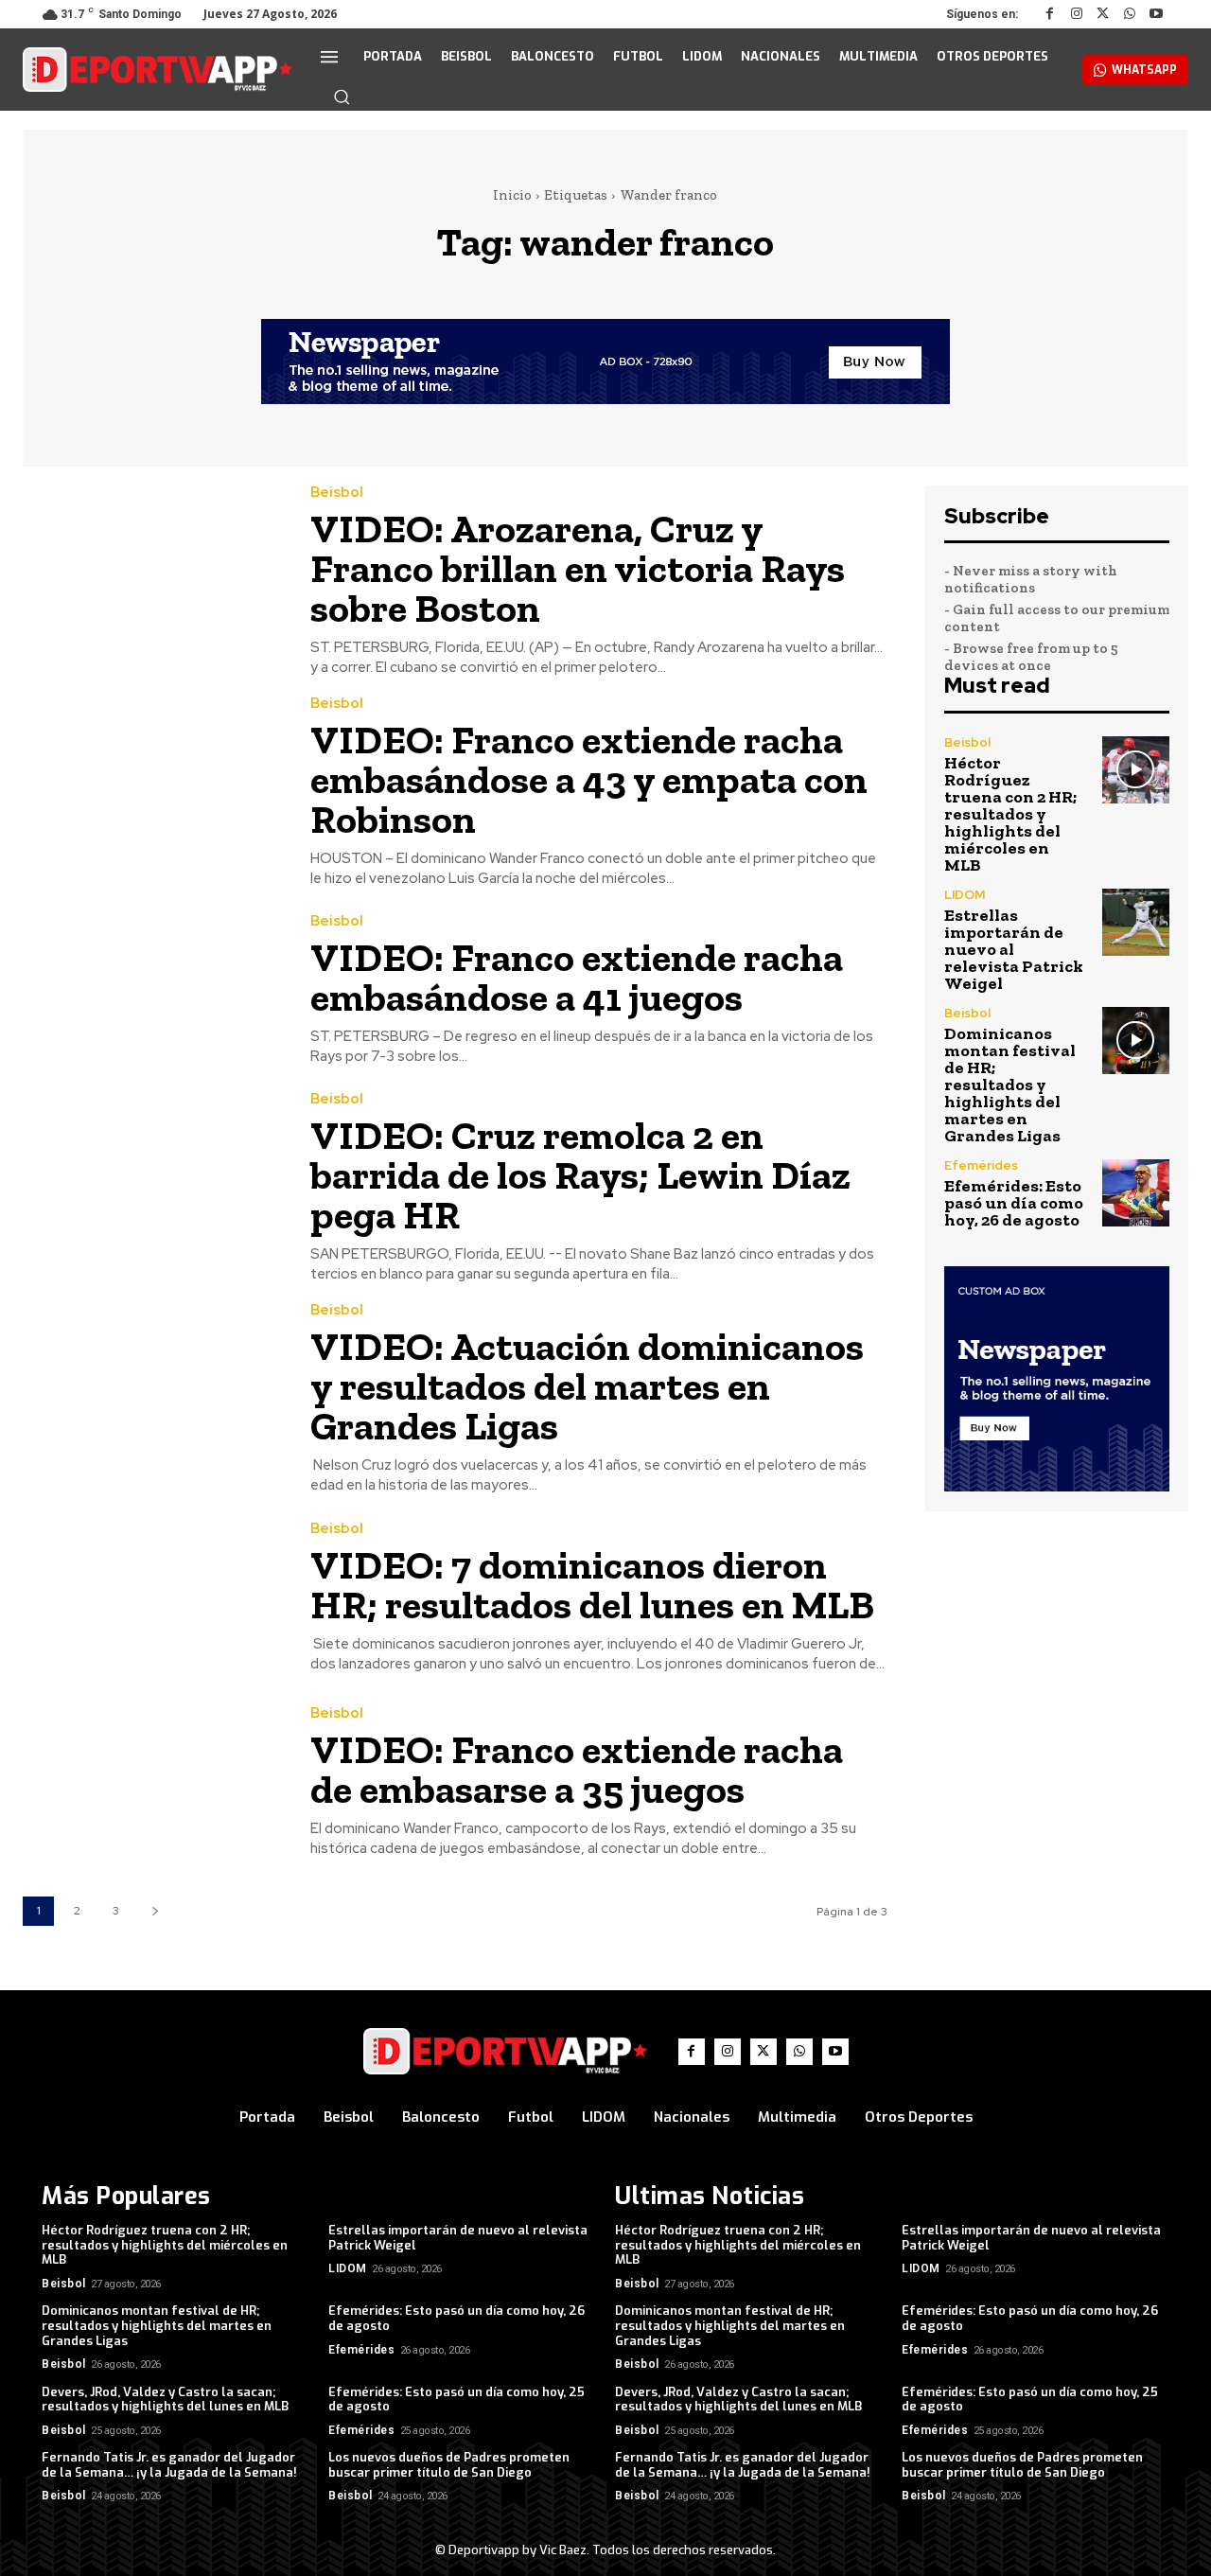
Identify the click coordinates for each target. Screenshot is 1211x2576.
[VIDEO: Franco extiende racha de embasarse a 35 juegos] (152, 1782)
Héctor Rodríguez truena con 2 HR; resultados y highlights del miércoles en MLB (1010, 814)
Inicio (512, 195)
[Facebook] (1050, 14)
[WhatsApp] (1130, 14)
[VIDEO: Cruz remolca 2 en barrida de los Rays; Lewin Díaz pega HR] (152, 1175)
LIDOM (965, 895)
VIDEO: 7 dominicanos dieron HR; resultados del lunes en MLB (592, 1585)
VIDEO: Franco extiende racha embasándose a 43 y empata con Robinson (589, 779)
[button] (342, 97)
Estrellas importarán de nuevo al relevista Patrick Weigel (1014, 949)
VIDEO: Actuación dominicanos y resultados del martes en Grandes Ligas (587, 1386)
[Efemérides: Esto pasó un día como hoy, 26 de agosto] (1136, 1193)
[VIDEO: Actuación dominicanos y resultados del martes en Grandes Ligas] (152, 1386)
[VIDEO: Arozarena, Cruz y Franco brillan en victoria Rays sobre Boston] (152, 568)
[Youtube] (1156, 14)
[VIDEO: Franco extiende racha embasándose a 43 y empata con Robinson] (152, 779)
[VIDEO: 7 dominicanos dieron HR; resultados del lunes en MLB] (152, 1597)
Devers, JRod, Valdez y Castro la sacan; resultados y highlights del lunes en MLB (165, 2400)
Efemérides (981, 1165)
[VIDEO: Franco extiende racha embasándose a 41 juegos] (152, 990)
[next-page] (155, 1911)
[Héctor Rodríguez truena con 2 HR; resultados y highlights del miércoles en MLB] (1136, 770)
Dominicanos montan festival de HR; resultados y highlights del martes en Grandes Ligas (1010, 1085)
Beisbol (337, 493)
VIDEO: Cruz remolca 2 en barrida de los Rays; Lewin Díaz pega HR (580, 1175)
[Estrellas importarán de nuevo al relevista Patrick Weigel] (1136, 922)
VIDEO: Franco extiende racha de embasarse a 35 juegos (577, 1769)
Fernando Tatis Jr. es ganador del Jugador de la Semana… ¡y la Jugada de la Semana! (169, 2465)
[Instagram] (1077, 14)
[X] (1103, 14)
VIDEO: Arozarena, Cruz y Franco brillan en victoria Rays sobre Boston (578, 568)
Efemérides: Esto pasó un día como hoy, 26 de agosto (1014, 1203)
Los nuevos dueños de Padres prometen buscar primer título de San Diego (449, 2465)
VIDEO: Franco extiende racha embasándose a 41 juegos (577, 977)
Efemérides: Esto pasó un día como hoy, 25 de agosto (456, 2400)
